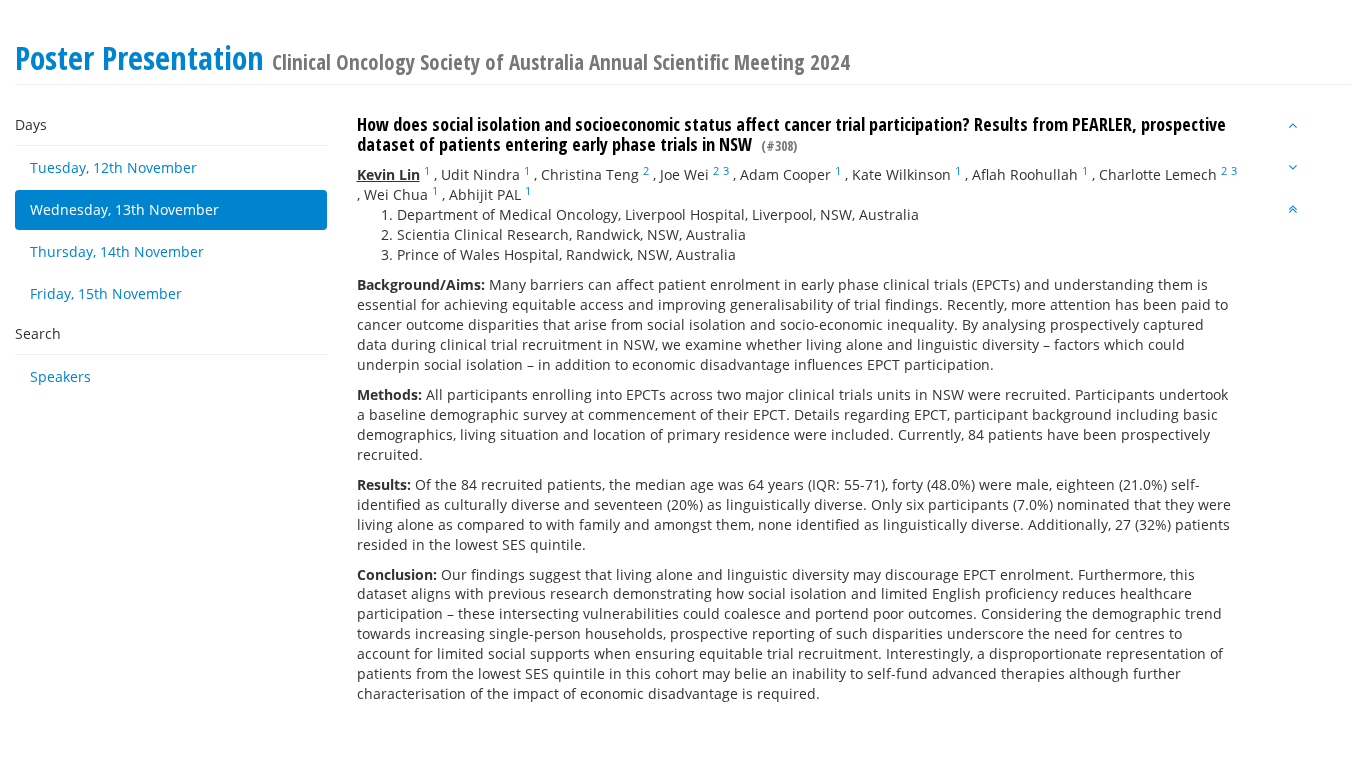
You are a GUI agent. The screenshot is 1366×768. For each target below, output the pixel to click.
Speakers (60, 376)
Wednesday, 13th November (124, 209)
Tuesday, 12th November (113, 167)
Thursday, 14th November (117, 251)
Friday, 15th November (106, 293)
